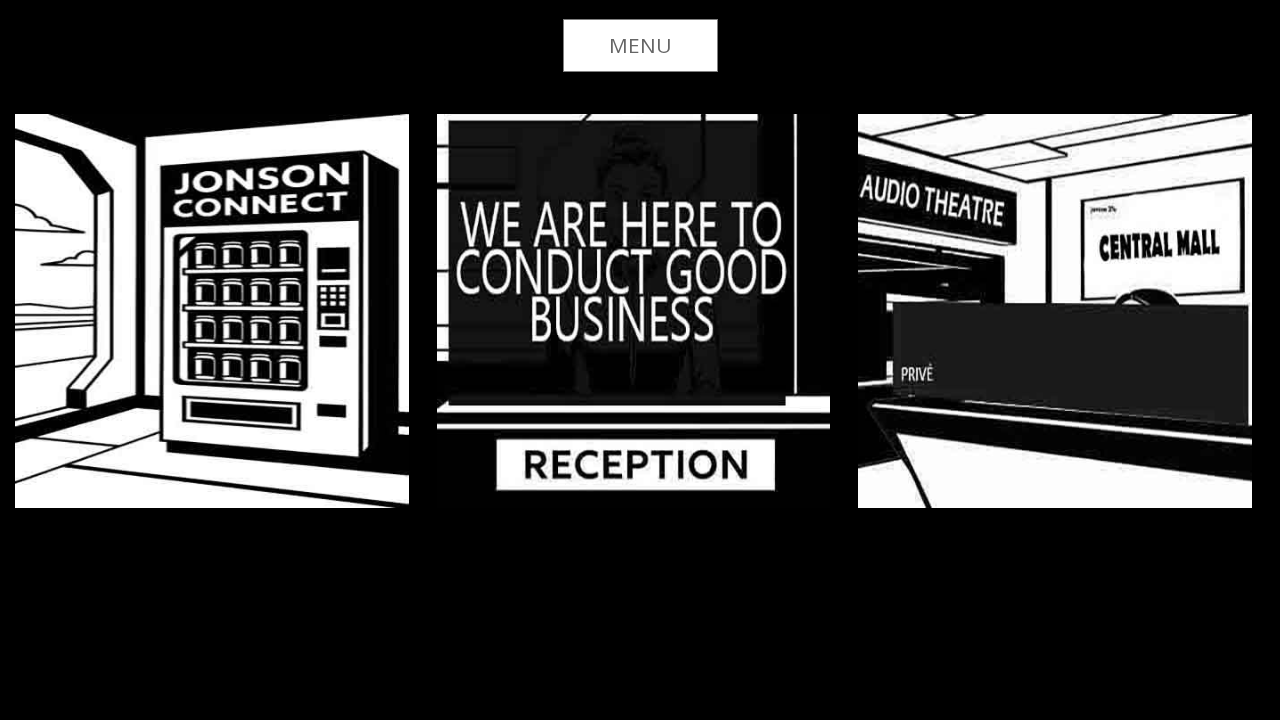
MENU (640, 45)
